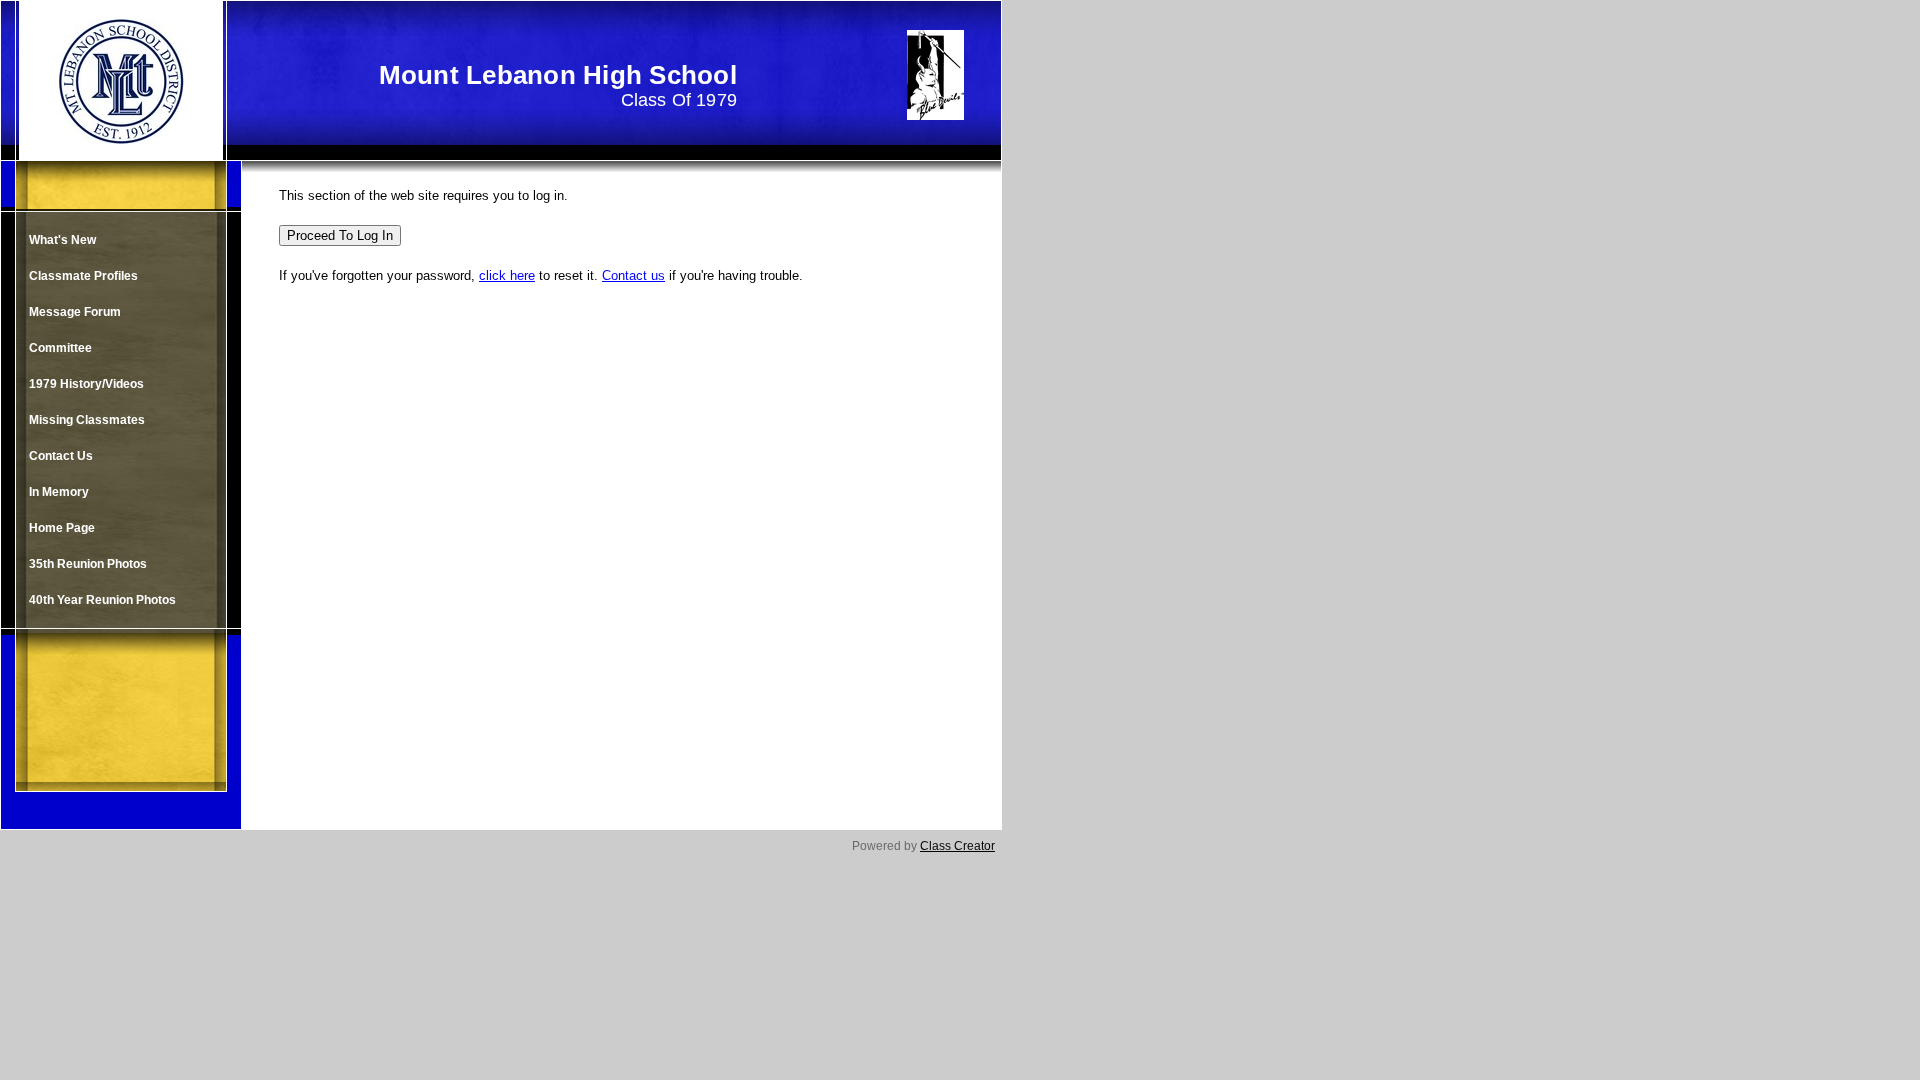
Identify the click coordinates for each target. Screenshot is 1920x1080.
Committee (60, 348)
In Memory (59, 492)
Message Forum (75, 312)
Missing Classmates (87, 420)
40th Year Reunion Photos (102, 600)
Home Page (62, 528)
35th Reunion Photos (88, 564)
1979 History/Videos (86, 384)
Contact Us (61, 456)
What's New (62, 240)
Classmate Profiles (83, 276)
